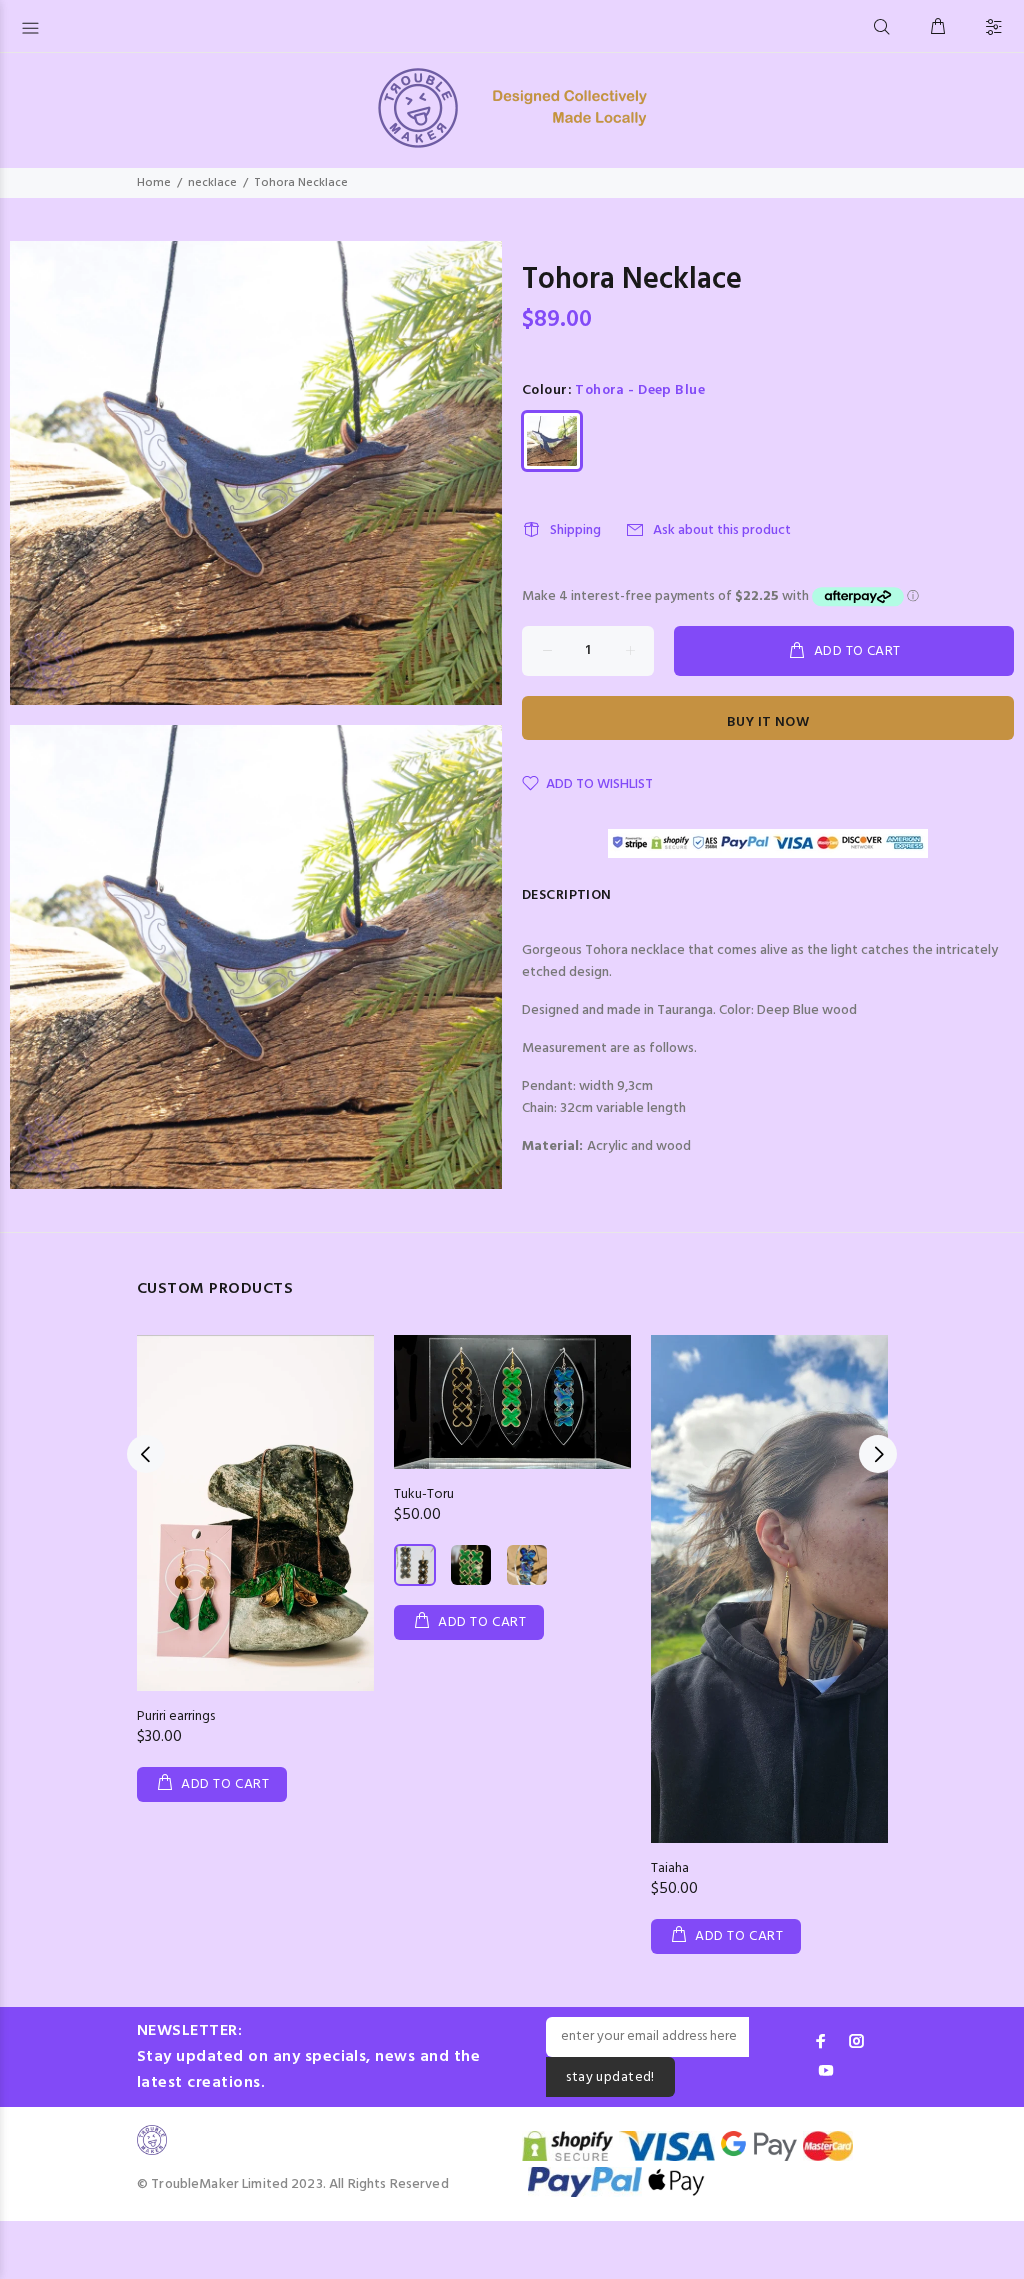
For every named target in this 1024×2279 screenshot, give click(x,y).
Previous (146, 1454)
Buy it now (768, 722)
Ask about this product (722, 530)
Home (154, 183)
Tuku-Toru (424, 1494)
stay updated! (610, 2077)
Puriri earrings (176, 1716)
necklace (212, 183)
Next (878, 1454)
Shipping (575, 530)
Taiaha (670, 1868)
